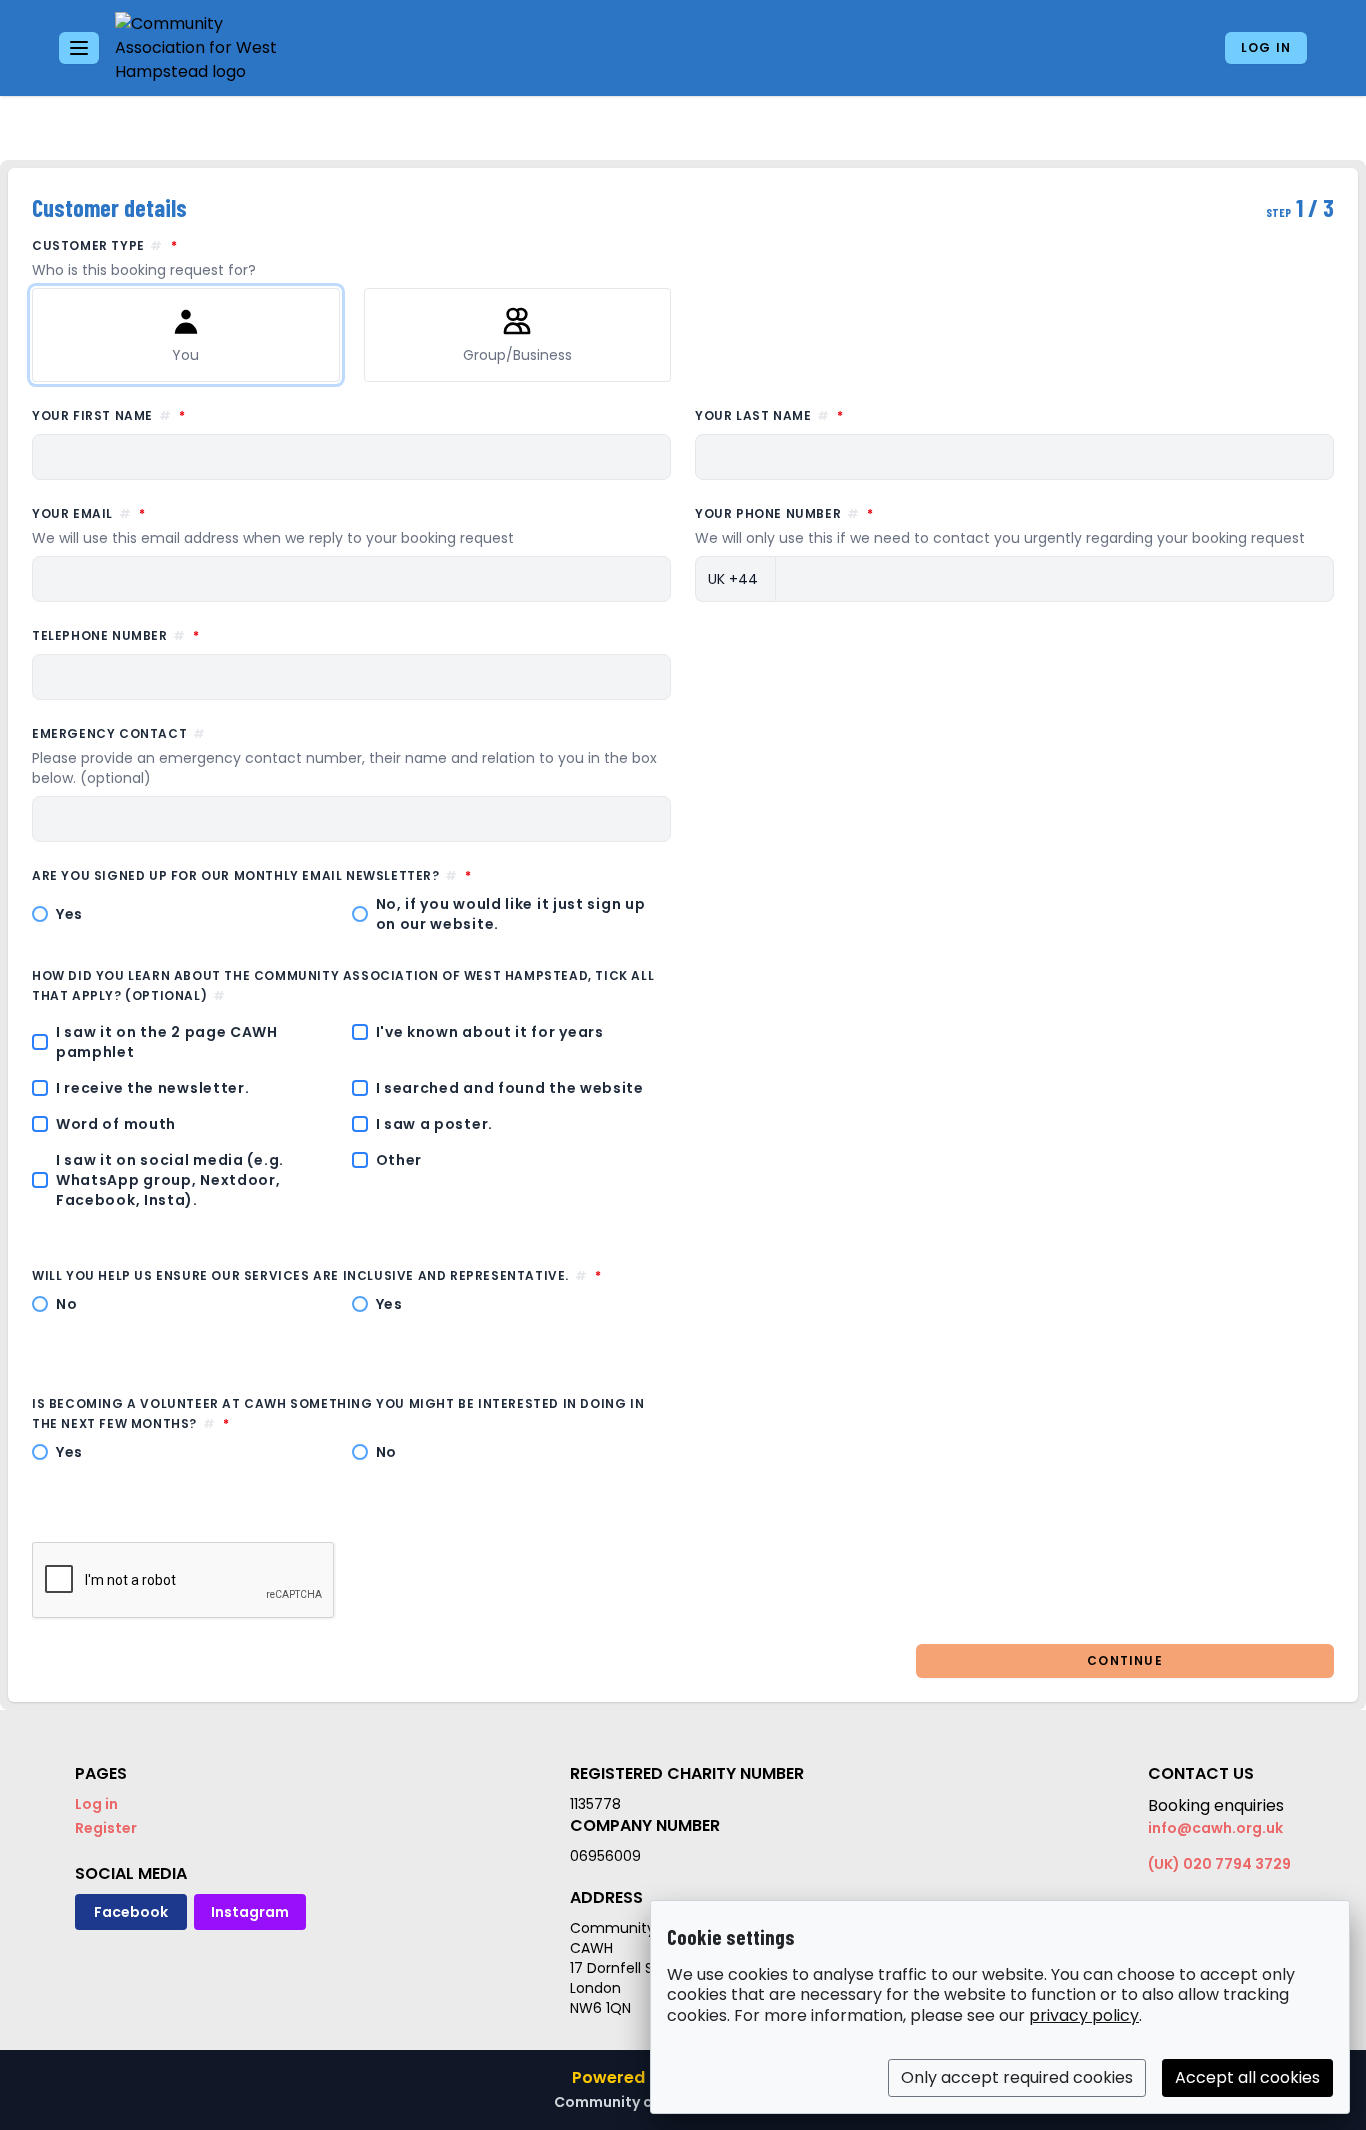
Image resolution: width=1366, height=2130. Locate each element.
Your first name (199, 415)
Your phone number (1000, 526)
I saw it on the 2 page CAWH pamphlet (167, 1042)
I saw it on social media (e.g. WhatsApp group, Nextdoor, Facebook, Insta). (170, 1180)
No (66, 1304)
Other (399, 1160)
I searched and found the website (510, 1088)
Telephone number (207, 635)
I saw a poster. (435, 1124)
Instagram (250, 1912)
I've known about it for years (490, 1032)
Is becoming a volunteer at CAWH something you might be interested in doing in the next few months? (338, 1413)
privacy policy (1084, 2015)
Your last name (860, 415)
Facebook (131, 1912)
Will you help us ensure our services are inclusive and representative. (351, 1275)
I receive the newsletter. (153, 1088)
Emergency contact (344, 756)
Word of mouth (116, 1124)
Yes (69, 914)
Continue (1125, 1660)
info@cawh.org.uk (1215, 1828)
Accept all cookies (1247, 2077)
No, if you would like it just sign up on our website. (511, 914)
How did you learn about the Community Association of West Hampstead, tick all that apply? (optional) (343, 985)
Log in (1266, 47)
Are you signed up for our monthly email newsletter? (343, 875)
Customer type (195, 258)
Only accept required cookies (1017, 2077)
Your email (273, 526)
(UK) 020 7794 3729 (1219, 1864)
